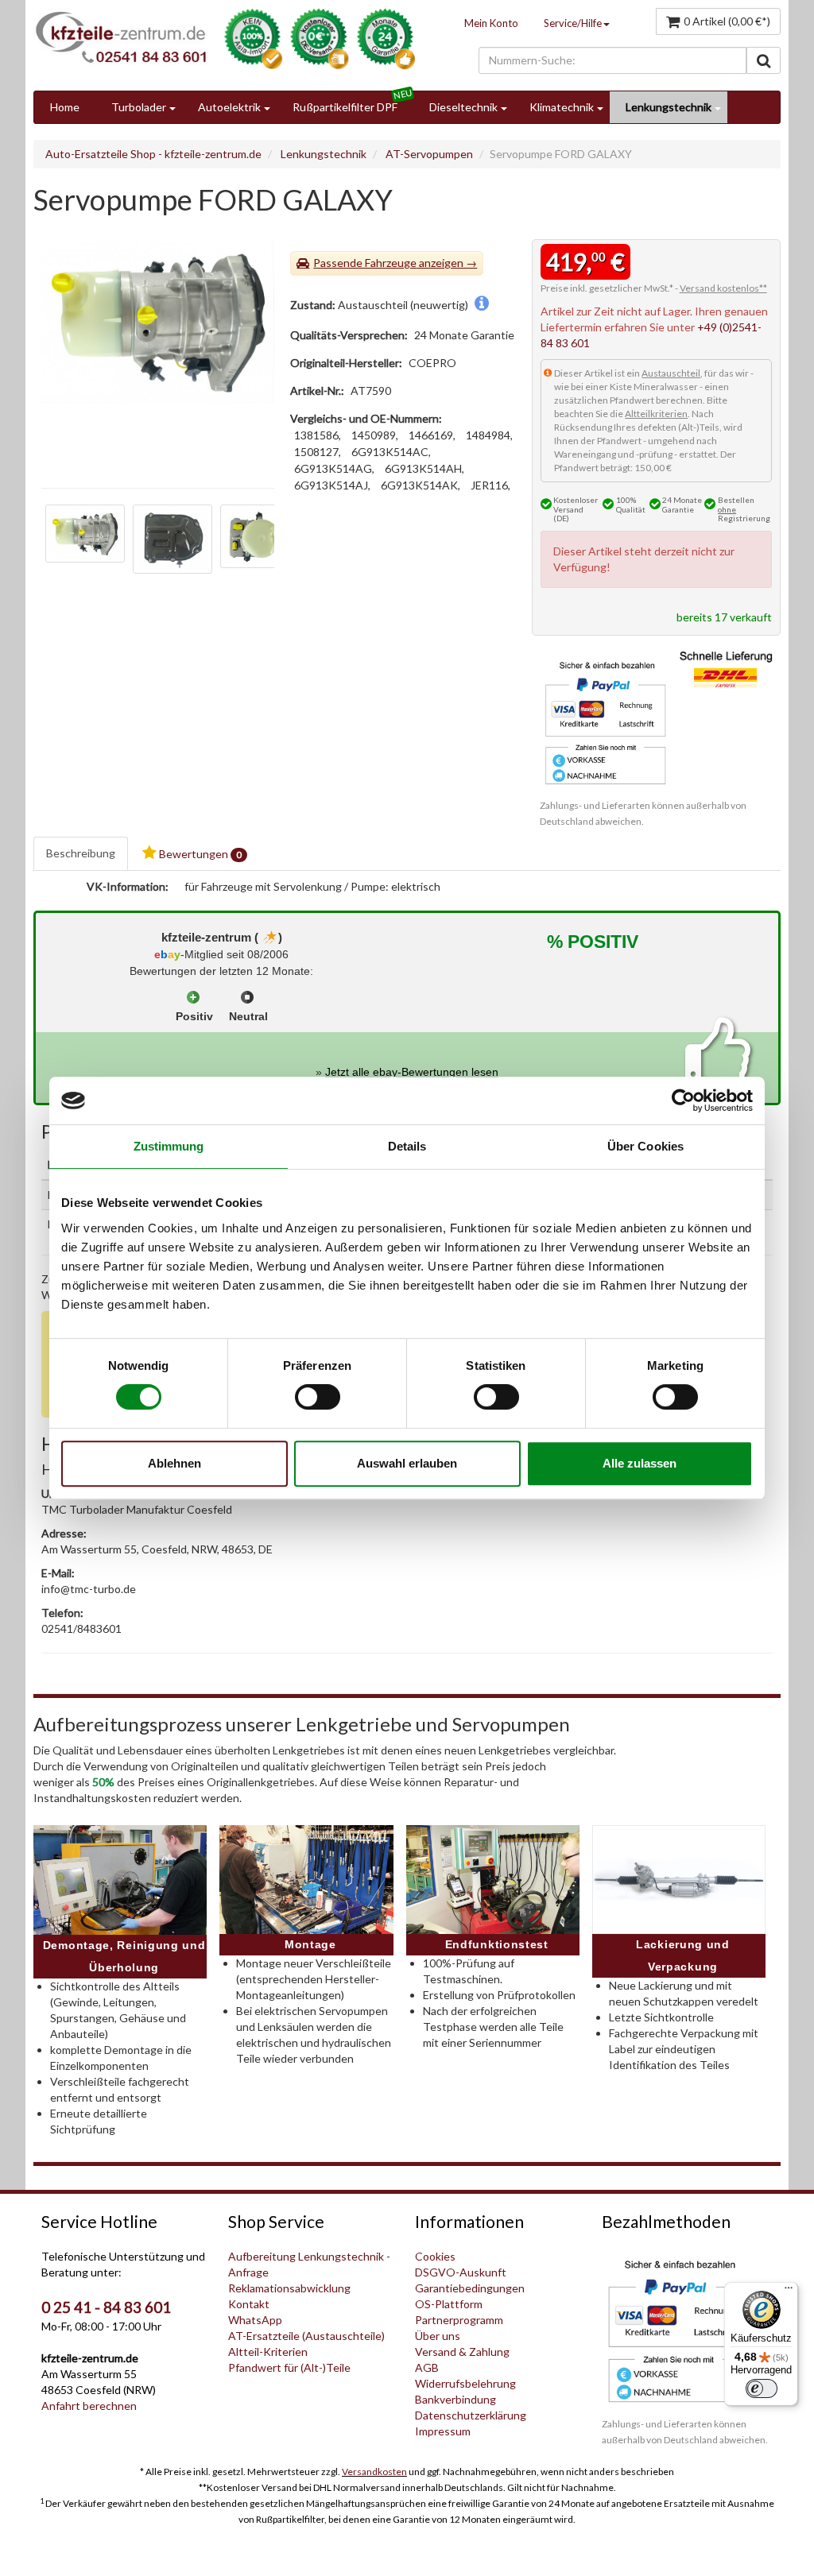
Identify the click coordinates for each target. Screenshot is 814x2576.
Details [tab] (407, 1146)
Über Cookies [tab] (645, 1146)
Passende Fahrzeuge (365, 263)
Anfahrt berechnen (89, 2406)
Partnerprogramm (459, 2320)
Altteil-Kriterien (268, 2352)
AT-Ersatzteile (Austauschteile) (306, 2336)
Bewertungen (199, 854)
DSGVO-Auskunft (461, 2272)
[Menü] (789, 2292)
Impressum (443, 2431)
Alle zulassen (640, 1463)
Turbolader (139, 107)
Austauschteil (671, 373)
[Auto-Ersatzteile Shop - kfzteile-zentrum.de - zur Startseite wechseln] (121, 37)
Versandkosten (374, 2472)
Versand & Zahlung (462, 2352)
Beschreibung (81, 853)
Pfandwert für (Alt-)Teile (289, 2367)
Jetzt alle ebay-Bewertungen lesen (412, 1072)
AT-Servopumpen (429, 154)
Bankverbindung (455, 2399)
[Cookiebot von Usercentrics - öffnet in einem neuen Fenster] (683, 1100)
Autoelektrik (229, 107)
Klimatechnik (562, 107)
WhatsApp (255, 2320)
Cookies (435, 2256)
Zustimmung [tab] (169, 1146)
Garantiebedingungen (470, 2288)
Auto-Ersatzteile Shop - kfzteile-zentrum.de (153, 154)
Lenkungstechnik (669, 107)
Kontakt (249, 2304)
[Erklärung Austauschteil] (482, 305)
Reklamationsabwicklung (289, 2288)
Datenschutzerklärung (471, 2415)
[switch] (318, 1397)
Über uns (438, 2336)
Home (65, 107)
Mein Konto (491, 23)
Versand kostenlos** (723, 288)
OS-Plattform (449, 2304)
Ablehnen (174, 1463)
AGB (427, 2367)
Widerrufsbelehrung (465, 2383)
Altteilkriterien (656, 414)
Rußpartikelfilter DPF (345, 107)
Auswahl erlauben (407, 1463)
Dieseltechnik (463, 107)
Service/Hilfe (573, 23)
